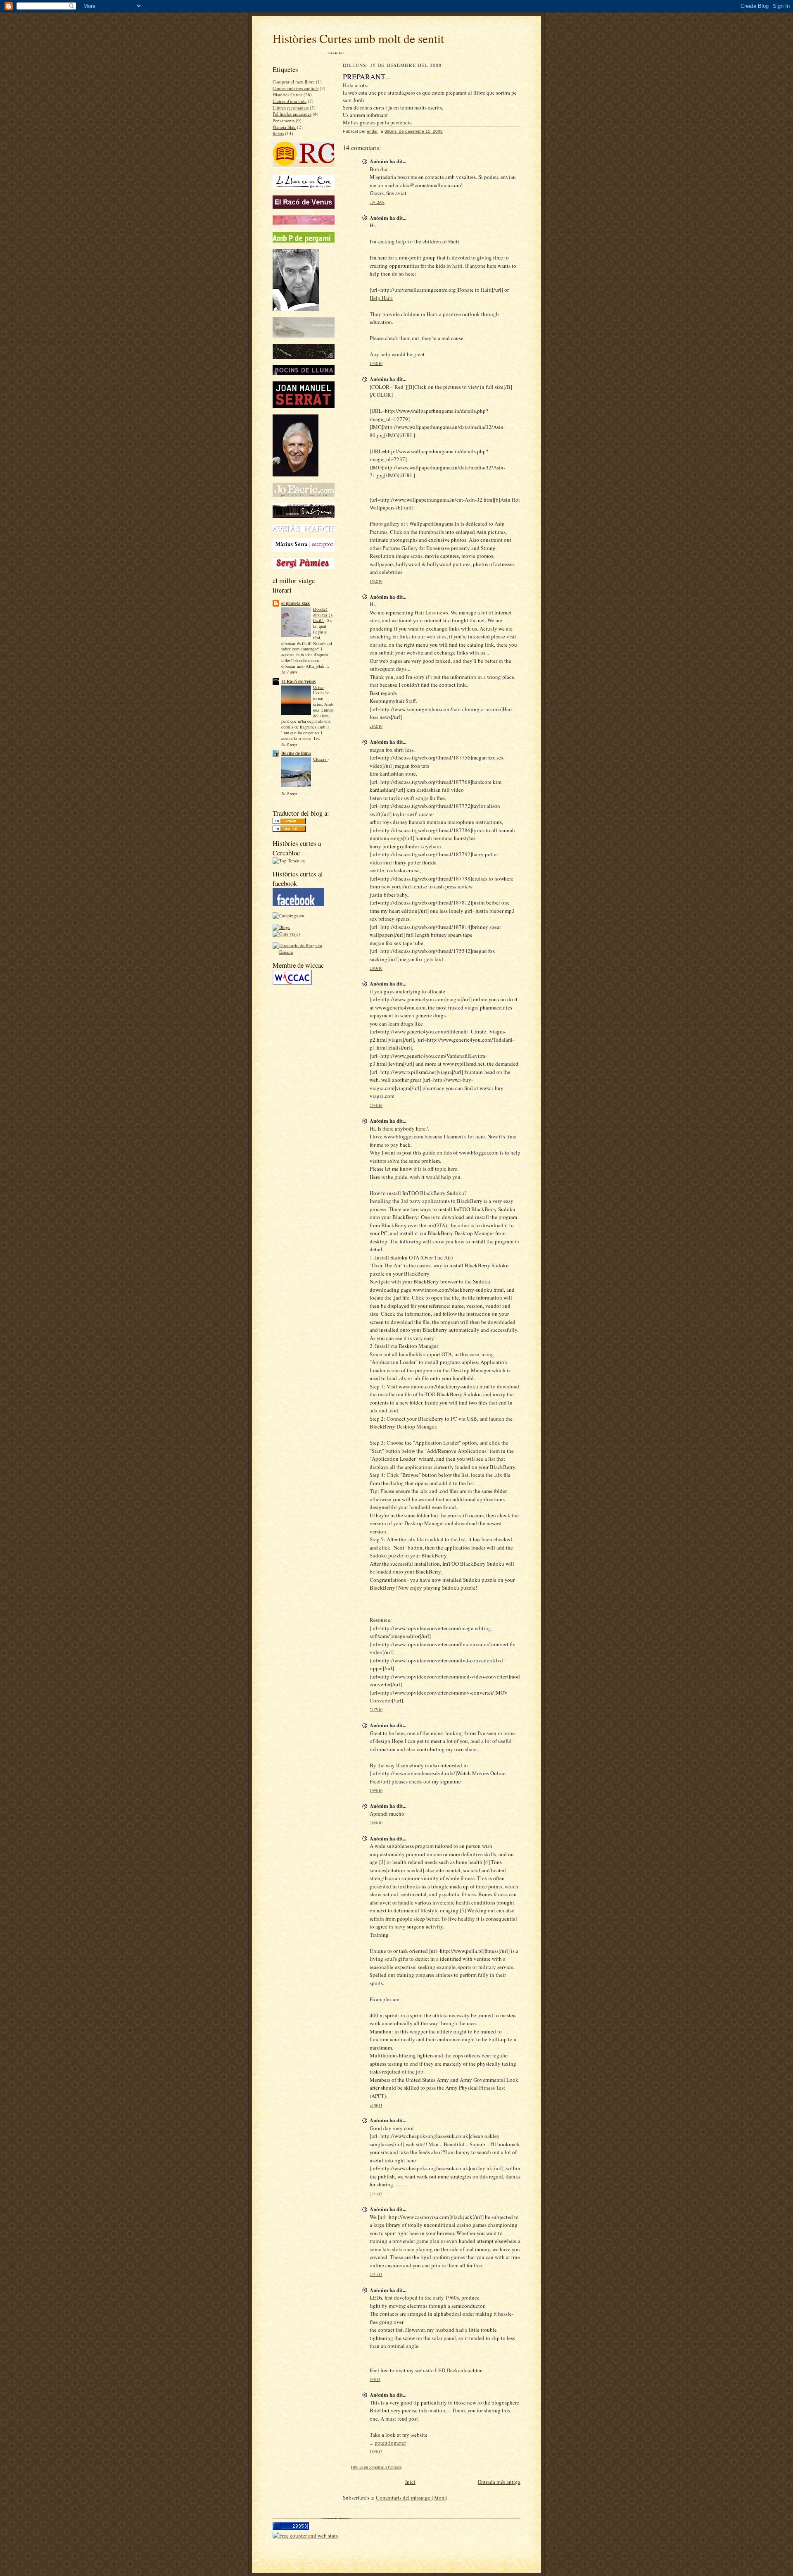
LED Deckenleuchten (459, 2370)
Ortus (319, 687)
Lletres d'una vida (290, 101)
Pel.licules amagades (292, 114)
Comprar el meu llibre (294, 82)
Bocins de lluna (296, 753)
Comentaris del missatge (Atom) (412, 2497)
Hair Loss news (431, 612)
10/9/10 (376, 1791)
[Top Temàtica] (289, 861)
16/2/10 (376, 581)
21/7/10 (376, 1710)
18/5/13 (376, 2452)
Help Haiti (381, 298)
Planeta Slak (284, 127)
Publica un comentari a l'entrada (376, 2467)
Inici (410, 2482)
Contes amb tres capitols (296, 88)
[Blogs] (281, 927)
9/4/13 (375, 2380)
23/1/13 (376, 2194)
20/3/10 (376, 968)
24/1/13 (376, 2275)
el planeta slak (296, 603)
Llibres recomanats (291, 108)
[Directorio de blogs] (304, 952)
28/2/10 (376, 726)
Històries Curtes (287, 94)
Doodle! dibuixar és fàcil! (323, 615)
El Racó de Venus (298, 681)
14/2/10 (376, 363)
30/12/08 (377, 202)
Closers (320, 759)
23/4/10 (376, 1106)
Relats (278, 133)
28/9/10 (376, 1823)
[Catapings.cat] (288, 915)
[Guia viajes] (286, 934)
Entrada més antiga (499, 2482)
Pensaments (284, 120)
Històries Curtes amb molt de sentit (358, 38)
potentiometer (390, 2443)
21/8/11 (376, 2105)
